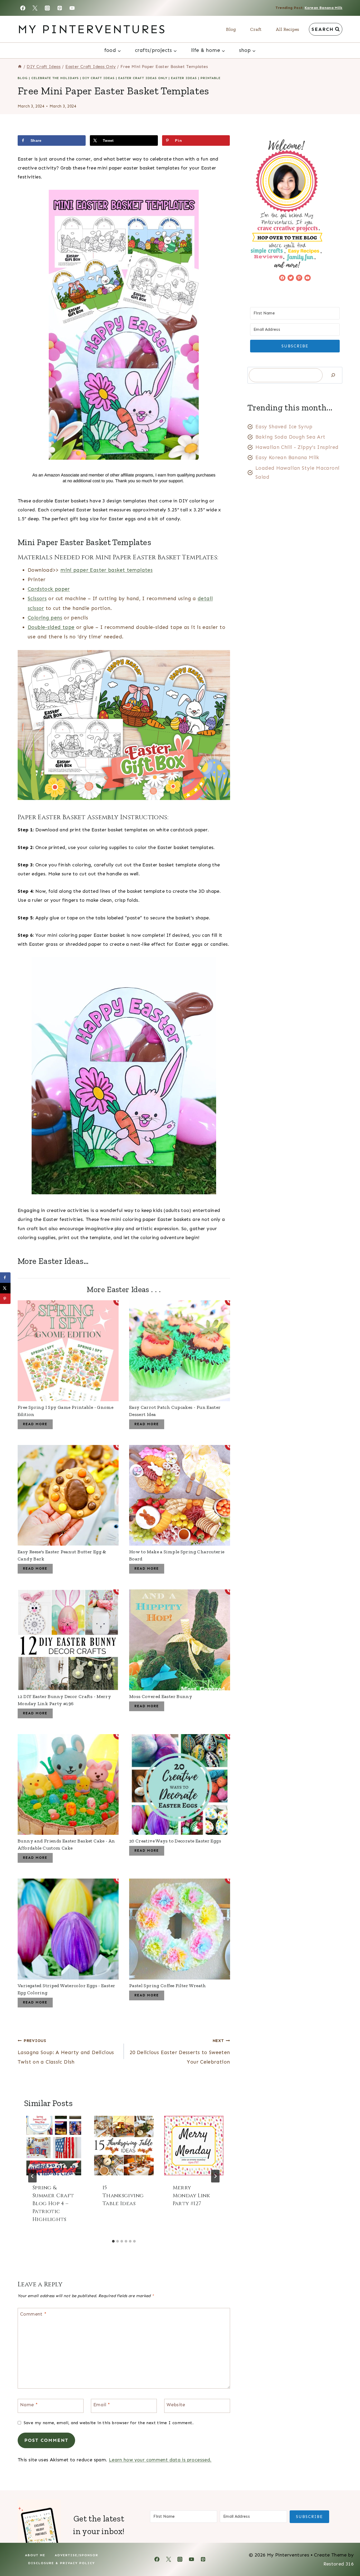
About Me (35, 2555)
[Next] (215, 2176)
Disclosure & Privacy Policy (62, 2563)
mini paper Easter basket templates (106, 570)
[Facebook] (23, 8)
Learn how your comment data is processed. (160, 2460)
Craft (256, 29)
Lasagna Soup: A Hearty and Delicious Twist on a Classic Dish (66, 2052)
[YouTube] (72, 8)
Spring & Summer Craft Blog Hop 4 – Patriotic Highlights (53, 2203)
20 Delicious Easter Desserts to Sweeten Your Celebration (180, 2052)
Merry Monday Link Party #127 (191, 2196)
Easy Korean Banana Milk (287, 457)
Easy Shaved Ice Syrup (284, 427)
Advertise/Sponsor (77, 2555)
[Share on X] (5, 1288)
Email (102, 2405)
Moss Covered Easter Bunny (161, 1696)
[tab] (113, 2241)
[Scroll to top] (347, 2555)
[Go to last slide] (32, 2176)
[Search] (333, 375)
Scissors (37, 598)
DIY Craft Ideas (99, 78)
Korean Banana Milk (323, 8)
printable (211, 78)
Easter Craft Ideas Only (143, 78)
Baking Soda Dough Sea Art (290, 437)
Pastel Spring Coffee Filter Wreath (168, 1986)
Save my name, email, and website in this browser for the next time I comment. (109, 2423)
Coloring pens (45, 618)
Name (29, 2405)
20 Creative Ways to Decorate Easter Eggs (175, 1841)
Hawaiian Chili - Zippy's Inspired (297, 447)
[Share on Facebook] (5, 1278)
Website (176, 2405)
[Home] (20, 67)
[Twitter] (35, 8)
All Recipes (287, 29)
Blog (231, 29)
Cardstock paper (49, 589)
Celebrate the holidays (55, 78)
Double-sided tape (51, 627)
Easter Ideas (184, 78)
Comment (33, 2314)
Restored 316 (339, 2564)
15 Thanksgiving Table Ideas (123, 2196)
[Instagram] (47, 8)
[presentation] (54, 2146)
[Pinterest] (60, 8)
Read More (35, 1424)
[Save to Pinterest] (5, 1299)
